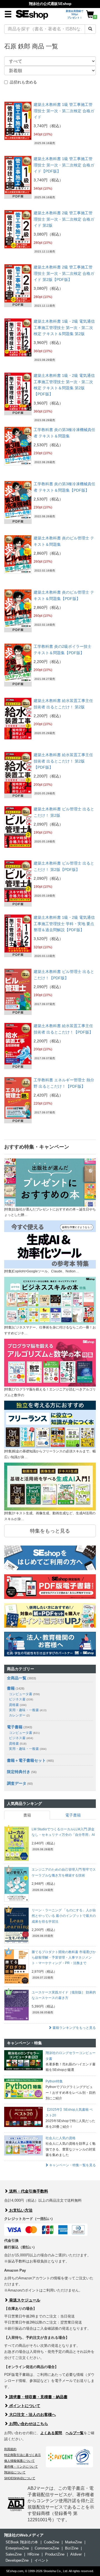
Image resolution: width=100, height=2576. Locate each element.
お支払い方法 (20, 2210)
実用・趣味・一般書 (28, 1710)
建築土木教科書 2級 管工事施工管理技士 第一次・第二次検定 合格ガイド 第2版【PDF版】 (64, 273)
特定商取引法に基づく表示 (22, 2455)
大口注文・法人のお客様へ (32, 2415)
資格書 (18, 1705)
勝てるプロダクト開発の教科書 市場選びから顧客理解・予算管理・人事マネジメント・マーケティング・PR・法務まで (64, 1958)
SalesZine (14, 2554)
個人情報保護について (19, 2461)
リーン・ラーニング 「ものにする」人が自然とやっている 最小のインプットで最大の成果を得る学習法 (64, 1916)
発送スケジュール (24, 2300)
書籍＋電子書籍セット (26, 1760)
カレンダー (19, 1715)
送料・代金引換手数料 (28, 2191)
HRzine (33, 2554)
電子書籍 (15, 1727)
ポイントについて (24, 2406)
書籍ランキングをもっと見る (74, 2028)
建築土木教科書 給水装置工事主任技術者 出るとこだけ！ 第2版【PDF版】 (63, 761)
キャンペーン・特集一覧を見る (72, 2165)
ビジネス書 (21, 1699)
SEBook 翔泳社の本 (22, 2542)
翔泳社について (15, 2472)
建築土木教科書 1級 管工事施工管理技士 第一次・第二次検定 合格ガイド (64, 111)
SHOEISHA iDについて (20, 2478)
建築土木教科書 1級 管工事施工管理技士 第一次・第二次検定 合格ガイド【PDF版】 (64, 165)
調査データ (17, 1783)
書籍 (11, 1688)
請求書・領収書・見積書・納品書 (38, 2397)
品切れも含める (23, 82)
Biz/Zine (72, 2548)
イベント (42, 2560)
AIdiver (76, 2554)
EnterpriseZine (17, 2548)
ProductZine (55, 2554)
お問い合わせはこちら (28, 2424)
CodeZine (52, 2542)
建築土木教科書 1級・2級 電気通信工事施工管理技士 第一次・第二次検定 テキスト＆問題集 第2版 (64, 327)
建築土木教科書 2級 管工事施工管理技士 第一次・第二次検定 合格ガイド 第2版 (64, 219)
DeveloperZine (17, 2560)
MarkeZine (73, 2542)
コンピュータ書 (24, 1694)
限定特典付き (19, 1772)
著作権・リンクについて (21, 2467)
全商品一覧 (17, 1678)
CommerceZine (47, 2548)
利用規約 (10, 2449)
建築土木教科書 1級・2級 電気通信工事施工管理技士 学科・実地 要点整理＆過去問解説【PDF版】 (64, 924)
